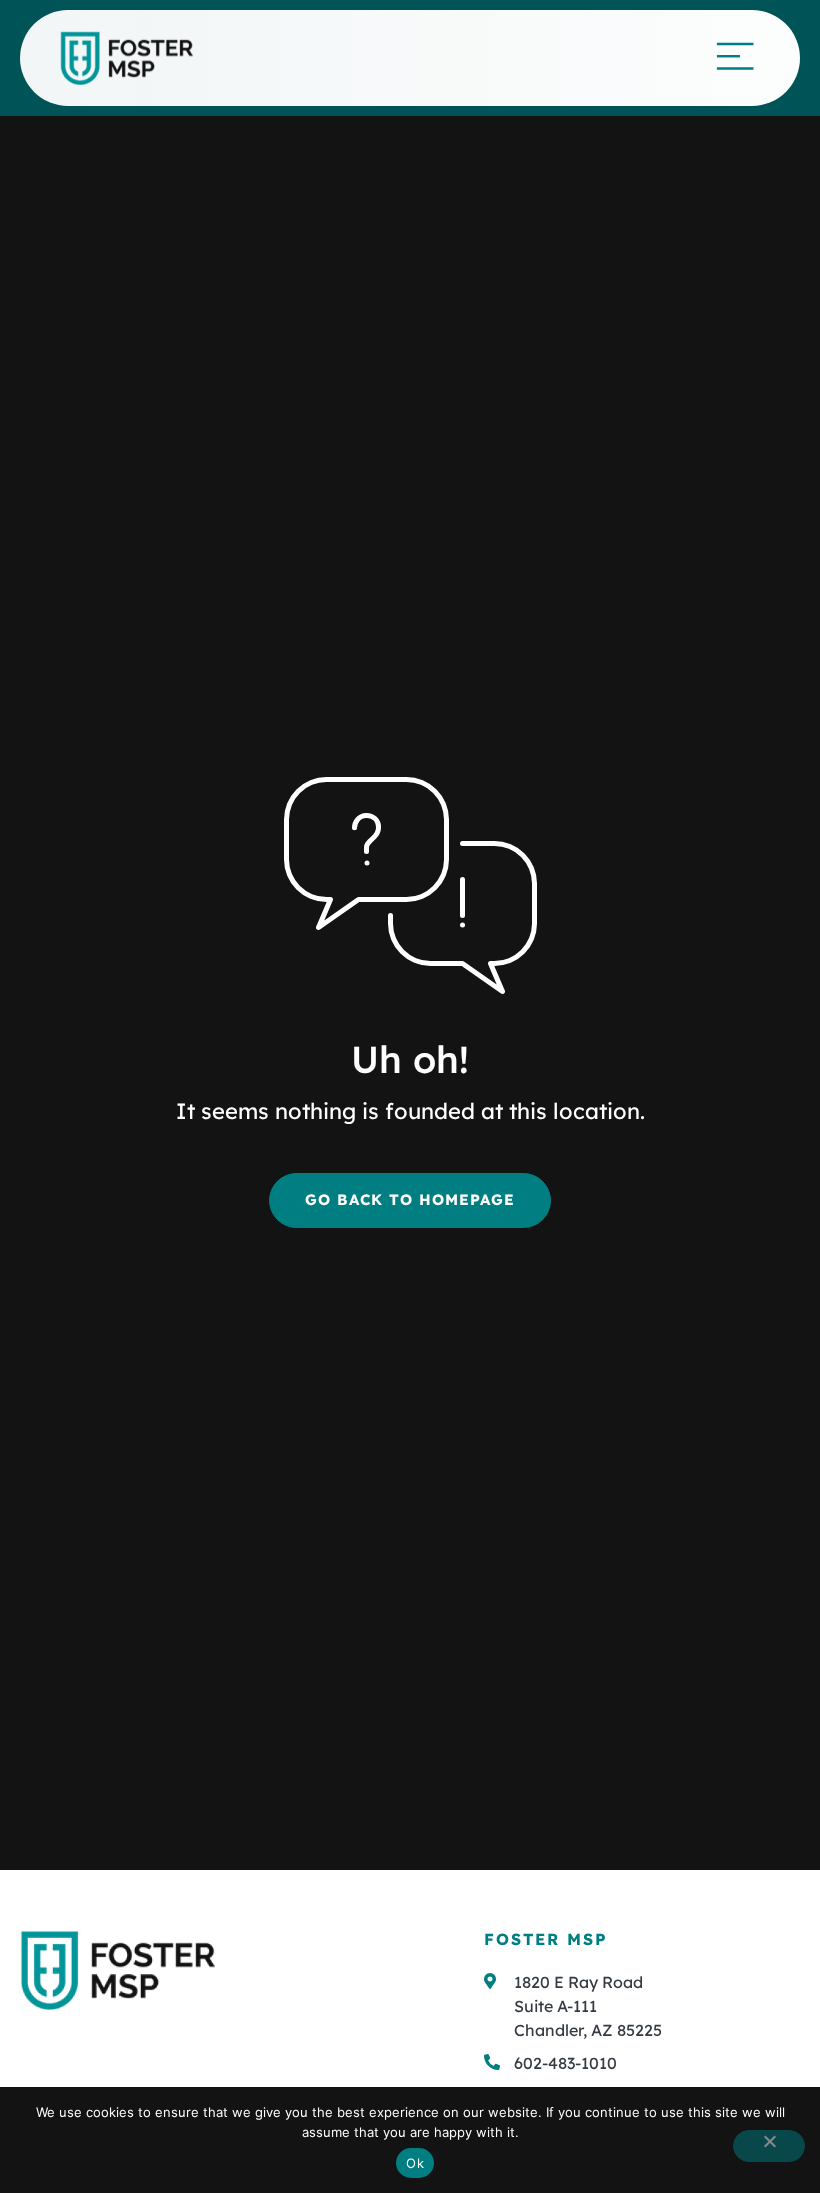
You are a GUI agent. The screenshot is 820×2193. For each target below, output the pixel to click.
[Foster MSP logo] (117, 1970)
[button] (642, 2063)
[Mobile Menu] (735, 55)
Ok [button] (415, 2163)
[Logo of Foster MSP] (126, 58)
